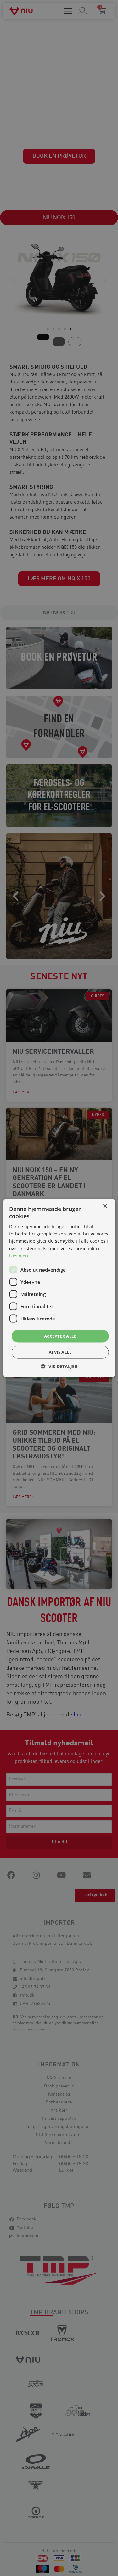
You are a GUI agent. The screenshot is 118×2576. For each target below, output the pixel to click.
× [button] (105, 1206)
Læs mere (19, 1255)
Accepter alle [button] (60, 1336)
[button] (59, 1366)
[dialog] (59, 1288)
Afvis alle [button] (60, 1352)
